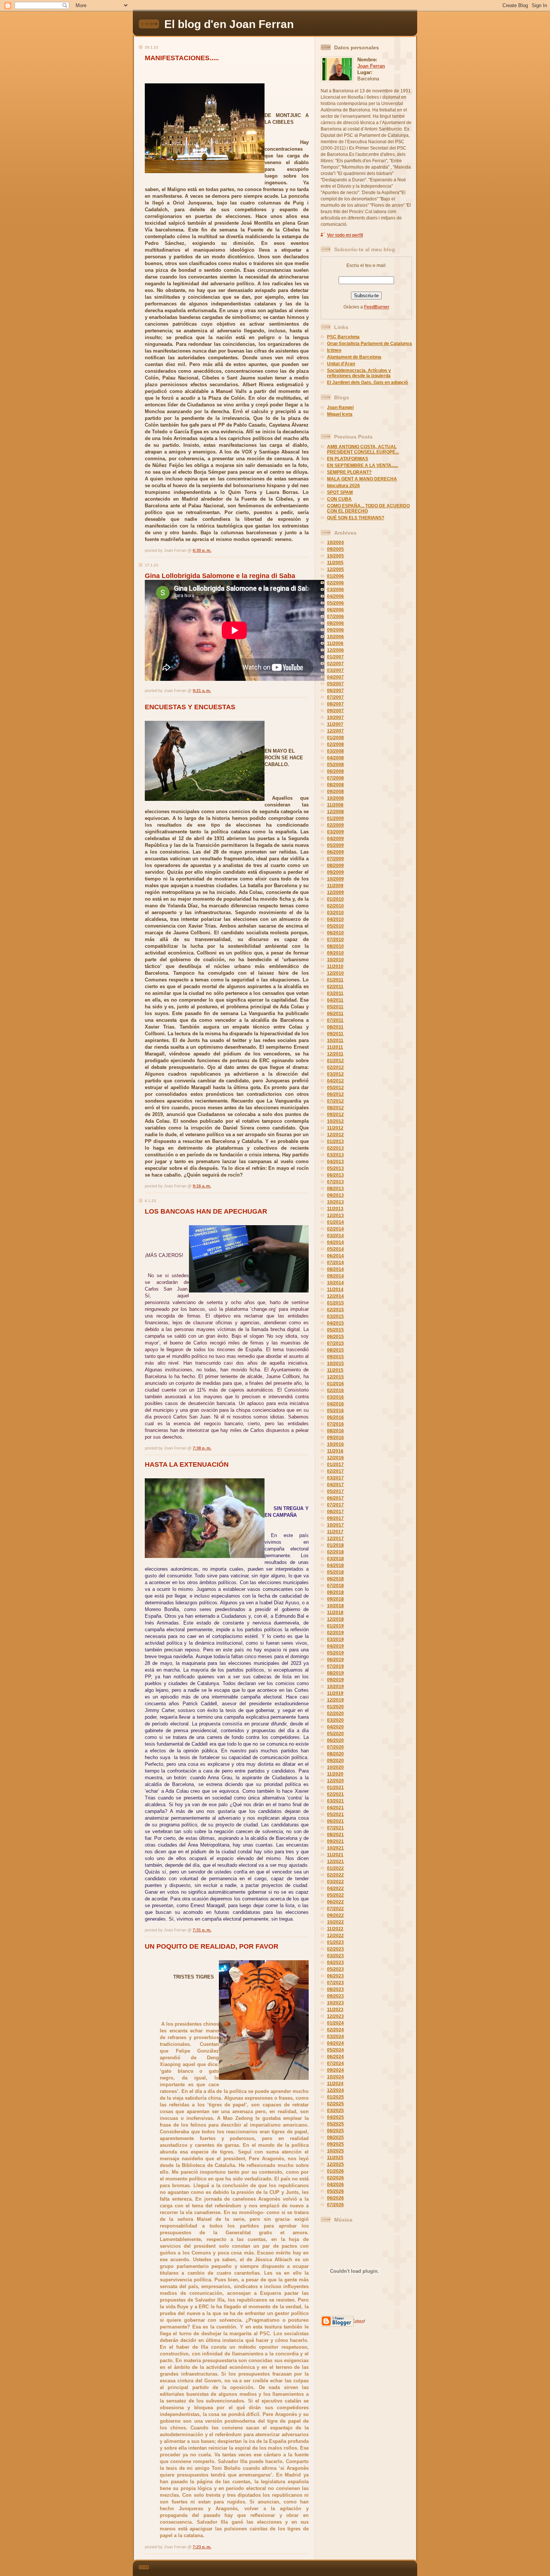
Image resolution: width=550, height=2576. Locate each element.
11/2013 (335, 1209)
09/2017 (335, 1518)
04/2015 (335, 1323)
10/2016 (335, 1444)
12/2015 (335, 1377)
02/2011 (335, 987)
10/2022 (335, 1922)
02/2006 (335, 583)
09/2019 (335, 1680)
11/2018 (335, 1613)
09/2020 (335, 1761)
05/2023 (335, 1969)
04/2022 (335, 1888)
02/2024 (335, 2030)
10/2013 (335, 1202)
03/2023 (335, 1956)
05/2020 (335, 1734)
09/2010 (335, 953)
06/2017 (335, 1498)
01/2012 (335, 1061)
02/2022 (335, 1875)
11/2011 (335, 1047)
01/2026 (335, 2171)
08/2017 (335, 1512)
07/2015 (335, 1343)
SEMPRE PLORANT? (349, 472)
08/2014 (335, 1269)
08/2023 (335, 1989)
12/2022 (335, 1936)
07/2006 (335, 617)
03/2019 (335, 1639)
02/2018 (335, 1552)
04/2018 (335, 1565)
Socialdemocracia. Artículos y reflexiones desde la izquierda (359, 373)
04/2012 (335, 1081)
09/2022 (335, 1915)
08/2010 (335, 946)
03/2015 (335, 1316)
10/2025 (335, 2151)
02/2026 (335, 2178)
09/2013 (335, 1195)
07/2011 (335, 1020)
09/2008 (335, 791)
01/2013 (335, 1141)
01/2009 (335, 818)
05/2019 (335, 1653)
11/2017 (335, 1532)
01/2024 (335, 2023)
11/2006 (335, 643)
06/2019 (335, 1660)
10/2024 (335, 2077)
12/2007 (335, 731)
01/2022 (335, 1868)
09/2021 (335, 1841)
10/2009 (335, 879)
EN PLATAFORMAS (348, 459)
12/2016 (335, 1458)
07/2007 (335, 697)
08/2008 (335, 785)
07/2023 (335, 1983)
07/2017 (335, 1505)
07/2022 (335, 1909)
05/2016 (335, 1411)
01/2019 (335, 1626)
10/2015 (335, 1364)
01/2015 (335, 1303)
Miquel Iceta (340, 414)
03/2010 (335, 913)
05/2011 (335, 1007)
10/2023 (335, 2003)
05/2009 (335, 845)
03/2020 (335, 1720)
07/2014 (335, 1263)
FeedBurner (377, 307)
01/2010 (335, 899)
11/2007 (335, 724)
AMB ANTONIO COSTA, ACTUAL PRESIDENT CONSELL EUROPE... (363, 449)
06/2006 (335, 610)
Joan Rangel (340, 408)
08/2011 (335, 1027)
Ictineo (334, 350)
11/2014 (335, 1289)
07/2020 (335, 1747)
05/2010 (335, 926)
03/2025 (335, 2111)
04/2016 (335, 1404)
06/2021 (335, 1821)
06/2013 (335, 1175)
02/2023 (335, 1949)
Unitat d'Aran (341, 364)
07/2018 (335, 1586)
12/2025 (335, 2164)
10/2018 (335, 1606)
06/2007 (335, 691)
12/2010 (335, 973)
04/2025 (335, 2117)
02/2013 (335, 1148)
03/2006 (335, 590)
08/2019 (335, 1673)
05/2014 (335, 1249)
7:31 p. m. (202, 1930)
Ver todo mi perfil (345, 235)
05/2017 (335, 1491)
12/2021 (335, 1862)
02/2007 (335, 664)
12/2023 (335, 2016)
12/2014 (335, 1296)
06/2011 (335, 1014)
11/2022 (335, 1929)
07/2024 (335, 2063)
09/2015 (335, 1357)
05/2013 (335, 1168)
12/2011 (335, 1054)
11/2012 (335, 1128)
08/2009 (335, 866)
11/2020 (335, 1774)
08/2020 (335, 1754)
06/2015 (335, 1337)
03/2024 (335, 2036)
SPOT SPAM (340, 492)
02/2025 (335, 2104)
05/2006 (335, 603)
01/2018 (335, 1545)
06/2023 (335, 1976)
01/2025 (335, 2097)
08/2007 (335, 704)
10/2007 (335, 717)
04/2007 (335, 677)
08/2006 (335, 623)
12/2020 (335, 1781)
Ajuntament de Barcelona (354, 357)
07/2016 (335, 1424)
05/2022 (335, 1895)
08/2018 (335, 1592)
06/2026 (335, 2198)
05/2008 (335, 765)
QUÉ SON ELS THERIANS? (356, 518)
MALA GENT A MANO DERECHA (362, 479)
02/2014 (335, 1229)
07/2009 (335, 859)
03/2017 (335, 1478)
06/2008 (335, 771)
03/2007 (335, 670)
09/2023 (335, 1996)
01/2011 (335, 980)
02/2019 (335, 1633)
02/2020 (335, 1713)
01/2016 (335, 1384)
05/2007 (335, 684)
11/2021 (335, 1855)
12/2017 (335, 1538)
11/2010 (335, 966)
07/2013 (335, 1182)
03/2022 (335, 1882)
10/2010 (335, 960)
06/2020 (335, 1740)
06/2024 (335, 2057)
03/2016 (335, 1397)
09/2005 (335, 549)
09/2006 (335, 630)
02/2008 (335, 744)
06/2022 (335, 1902)
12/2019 (335, 1700)
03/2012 (335, 1074)
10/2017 (335, 1525)
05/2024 (335, 2050)
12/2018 (335, 1619)
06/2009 (335, 852)
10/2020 (335, 1767)
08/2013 (335, 1189)
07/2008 (335, 778)
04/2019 (335, 1646)
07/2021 (335, 1828)
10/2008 (335, 798)
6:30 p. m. (202, 550)
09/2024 (335, 2070)
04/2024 (335, 2043)
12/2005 (335, 569)
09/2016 (335, 1438)
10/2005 (335, 556)
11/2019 (335, 1693)
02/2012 (335, 1067)
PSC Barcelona (343, 337)
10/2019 (335, 1687)
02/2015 (335, 1310)
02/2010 (335, 906)
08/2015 (335, 1350)
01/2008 (335, 738)
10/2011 (335, 1040)
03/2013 (335, 1155)
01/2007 (335, 657)
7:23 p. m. (202, 2547)
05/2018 (335, 1572)
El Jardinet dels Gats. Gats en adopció (367, 382)
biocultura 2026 (343, 486)
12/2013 (335, 1215)
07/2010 (335, 940)
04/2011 (335, 1000)
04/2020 (335, 1727)
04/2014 (335, 1242)
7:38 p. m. (202, 1448)
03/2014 (335, 1236)
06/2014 (335, 1256)
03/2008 (335, 751)
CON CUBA (339, 499)
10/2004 (335, 542)
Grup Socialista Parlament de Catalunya (369, 344)
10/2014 (335, 1283)
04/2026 (335, 2185)
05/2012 (335, 1088)
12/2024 (335, 2090)
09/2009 (335, 872)
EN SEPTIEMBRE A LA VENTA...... (363, 465)
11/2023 (335, 2010)
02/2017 (335, 1471)
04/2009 (335, 839)
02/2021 (335, 1794)
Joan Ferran (371, 66)
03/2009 (335, 832)
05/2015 (335, 1330)
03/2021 (335, 1801)
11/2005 (335, 563)
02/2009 (335, 825)
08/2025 (335, 2137)
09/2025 (335, 2144)
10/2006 (335, 637)
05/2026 (335, 2191)
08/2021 (335, 1835)
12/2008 (335, 812)
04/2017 (335, 1485)
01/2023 (335, 1942)
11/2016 (335, 1451)
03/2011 (335, 993)
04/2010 (335, 919)
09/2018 (335, 1599)
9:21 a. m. (202, 691)
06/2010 (335, 933)
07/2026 (335, 2205)
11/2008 (335, 805)
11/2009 (335, 886)
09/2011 (335, 1034)
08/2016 (335, 1431)
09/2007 (335, 711)
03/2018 (335, 1559)
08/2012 (335, 1108)
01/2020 (335, 1707)
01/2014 (335, 1222)
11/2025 (335, 2158)
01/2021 (335, 1787)
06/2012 (335, 1094)
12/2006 (335, 650)
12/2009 (335, 892)
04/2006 (335, 596)
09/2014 (335, 1276)
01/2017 (335, 1464)
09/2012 (335, 1115)
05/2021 (335, 1814)
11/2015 (335, 1370)
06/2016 (335, 1417)
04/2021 (335, 1808)
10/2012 (335, 1121)
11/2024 (335, 2084)
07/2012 (335, 1101)
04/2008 (335, 758)
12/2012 (335, 1135)
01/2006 (335, 576)
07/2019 (335, 1666)
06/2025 (335, 2131)
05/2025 (335, 2124)
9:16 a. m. (202, 1186)
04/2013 (335, 1162)
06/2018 (335, 1579)
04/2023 (335, 1962)
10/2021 (335, 1848)
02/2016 (335, 1390)
